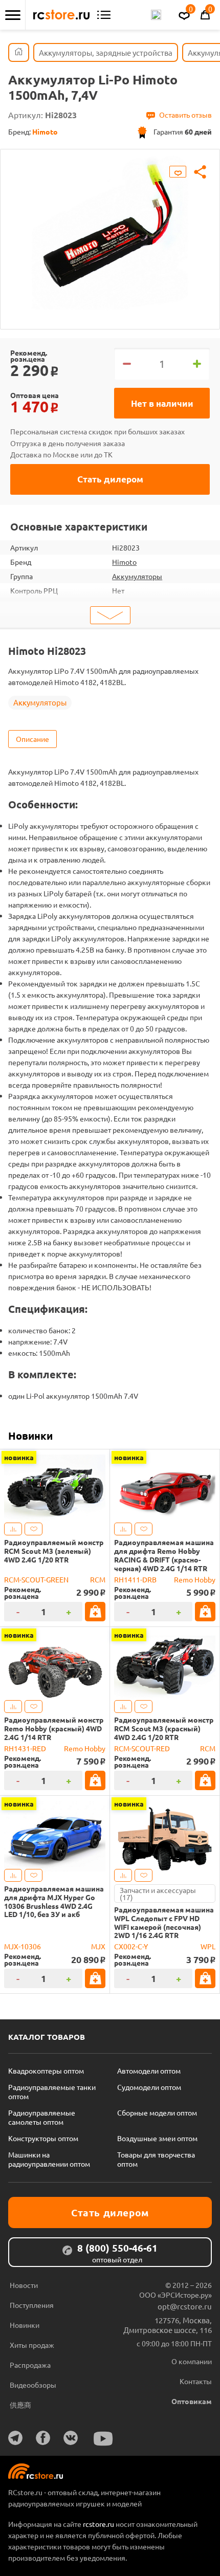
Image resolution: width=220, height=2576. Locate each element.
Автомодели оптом (149, 2071)
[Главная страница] (19, 52)
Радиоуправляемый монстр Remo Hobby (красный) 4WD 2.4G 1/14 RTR (54, 1728)
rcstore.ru (99, 2524)
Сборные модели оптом (157, 2112)
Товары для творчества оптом (156, 2159)
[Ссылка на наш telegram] (15, 2438)
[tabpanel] (110, 232)
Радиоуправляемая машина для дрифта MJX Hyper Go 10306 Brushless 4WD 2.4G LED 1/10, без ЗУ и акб (54, 1901)
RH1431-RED (25, 1748)
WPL (208, 1946)
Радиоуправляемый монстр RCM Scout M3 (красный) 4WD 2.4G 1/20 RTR (164, 1728)
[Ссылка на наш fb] (43, 2438)
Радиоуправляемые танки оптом (52, 2091)
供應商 (20, 2405)
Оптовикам (192, 2401)
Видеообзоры (33, 2385)
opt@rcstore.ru (185, 2306)
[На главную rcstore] (61, 15)
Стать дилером (110, 479)
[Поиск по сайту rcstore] (156, 15)
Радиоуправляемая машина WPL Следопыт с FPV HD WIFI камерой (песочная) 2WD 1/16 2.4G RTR (164, 1922)
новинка (19, 1457)
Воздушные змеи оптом (157, 2138)
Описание (32, 739)
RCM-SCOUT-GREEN (36, 1579)
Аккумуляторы (137, 576)
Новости (24, 2285)
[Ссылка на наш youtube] (103, 2439)
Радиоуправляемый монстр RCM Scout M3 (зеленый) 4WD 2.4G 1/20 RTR (54, 1551)
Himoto (124, 562)
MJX (98, 1946)
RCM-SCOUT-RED (142, 1748)
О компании (192, 2361)
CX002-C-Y (131, 1946)
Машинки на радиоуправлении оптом (49, 2159)
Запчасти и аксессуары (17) (158, 1894)
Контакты (196, 2381)
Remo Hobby (195, 1579)
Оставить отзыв (185, 115)
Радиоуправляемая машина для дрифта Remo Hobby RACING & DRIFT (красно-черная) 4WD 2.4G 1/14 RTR (164, 1555)
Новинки (30, 1436)
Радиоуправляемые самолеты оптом (42, 2117)
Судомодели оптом (149, 2087)
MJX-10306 (23, 1946)
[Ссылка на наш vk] (71, 2438)
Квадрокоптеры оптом (46, 2071)
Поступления (32, 2305)
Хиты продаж (32, 2345)
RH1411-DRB (135, 1579)
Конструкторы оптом (43, 2138)
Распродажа (30, 2365)
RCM (98, 1579)
